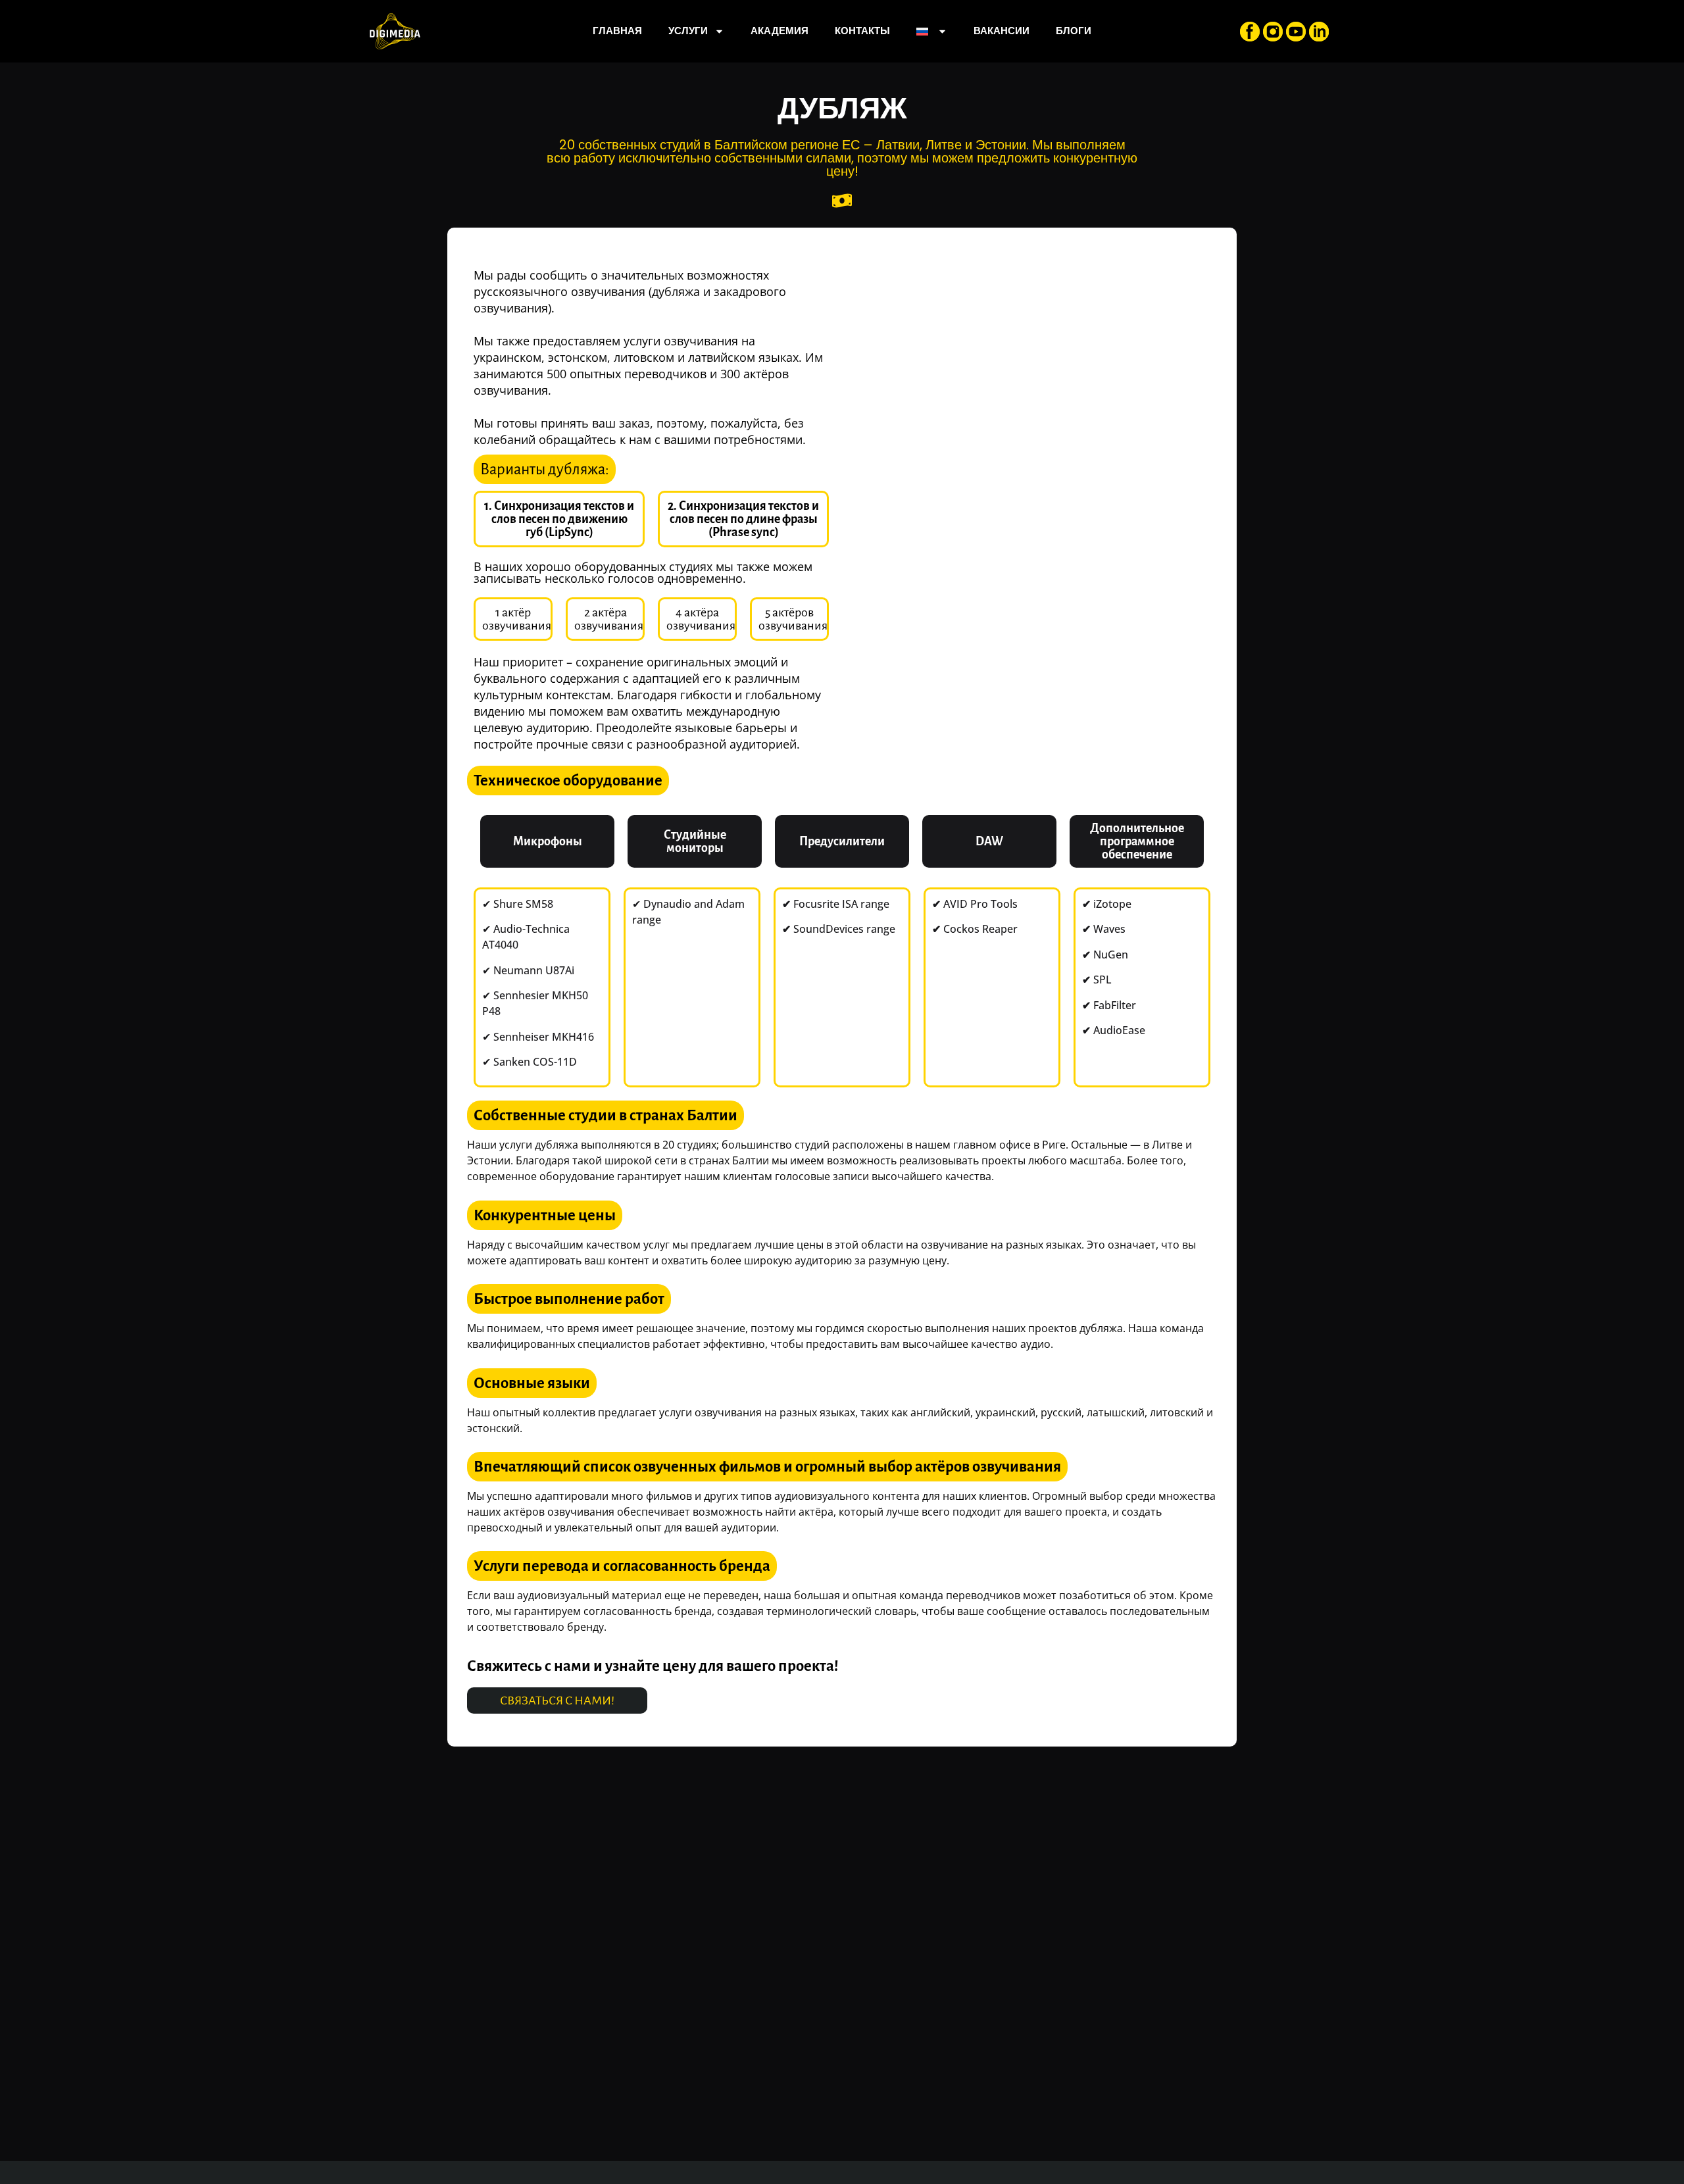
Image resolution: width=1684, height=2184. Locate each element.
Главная (617, 31)
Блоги (1074, 31)
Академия (780, 31)
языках (779, 357)
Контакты (862, 31)
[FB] (1250, 32)
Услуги (688, 31)
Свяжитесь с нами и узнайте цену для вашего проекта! (653, 1666)
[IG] (1273, 32)
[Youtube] (1296, 32)
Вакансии (1002, 31)
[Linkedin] (1319, 32)
